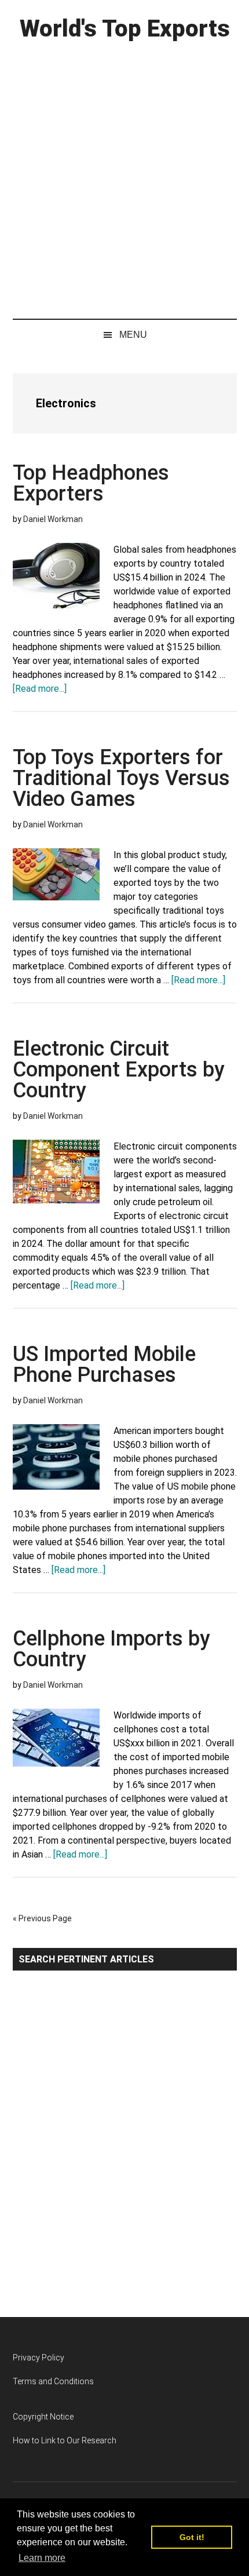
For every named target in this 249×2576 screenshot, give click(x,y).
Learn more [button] (42, 2558)
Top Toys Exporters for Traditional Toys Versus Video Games (121, 778)
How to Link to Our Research (65, 2440)
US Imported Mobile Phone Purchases (104, 1364)
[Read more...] (40, 689)
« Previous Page (42, 1918)
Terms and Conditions (53, 2381)
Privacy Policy (39, 2358)
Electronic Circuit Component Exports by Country (119, 1070)
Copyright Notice (43, 2417)
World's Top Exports (125, 29)
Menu (133, 335)
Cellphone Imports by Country (111, 1649)
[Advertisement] (124, 177)
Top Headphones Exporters (91, 483)
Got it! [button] (192, 2537)
